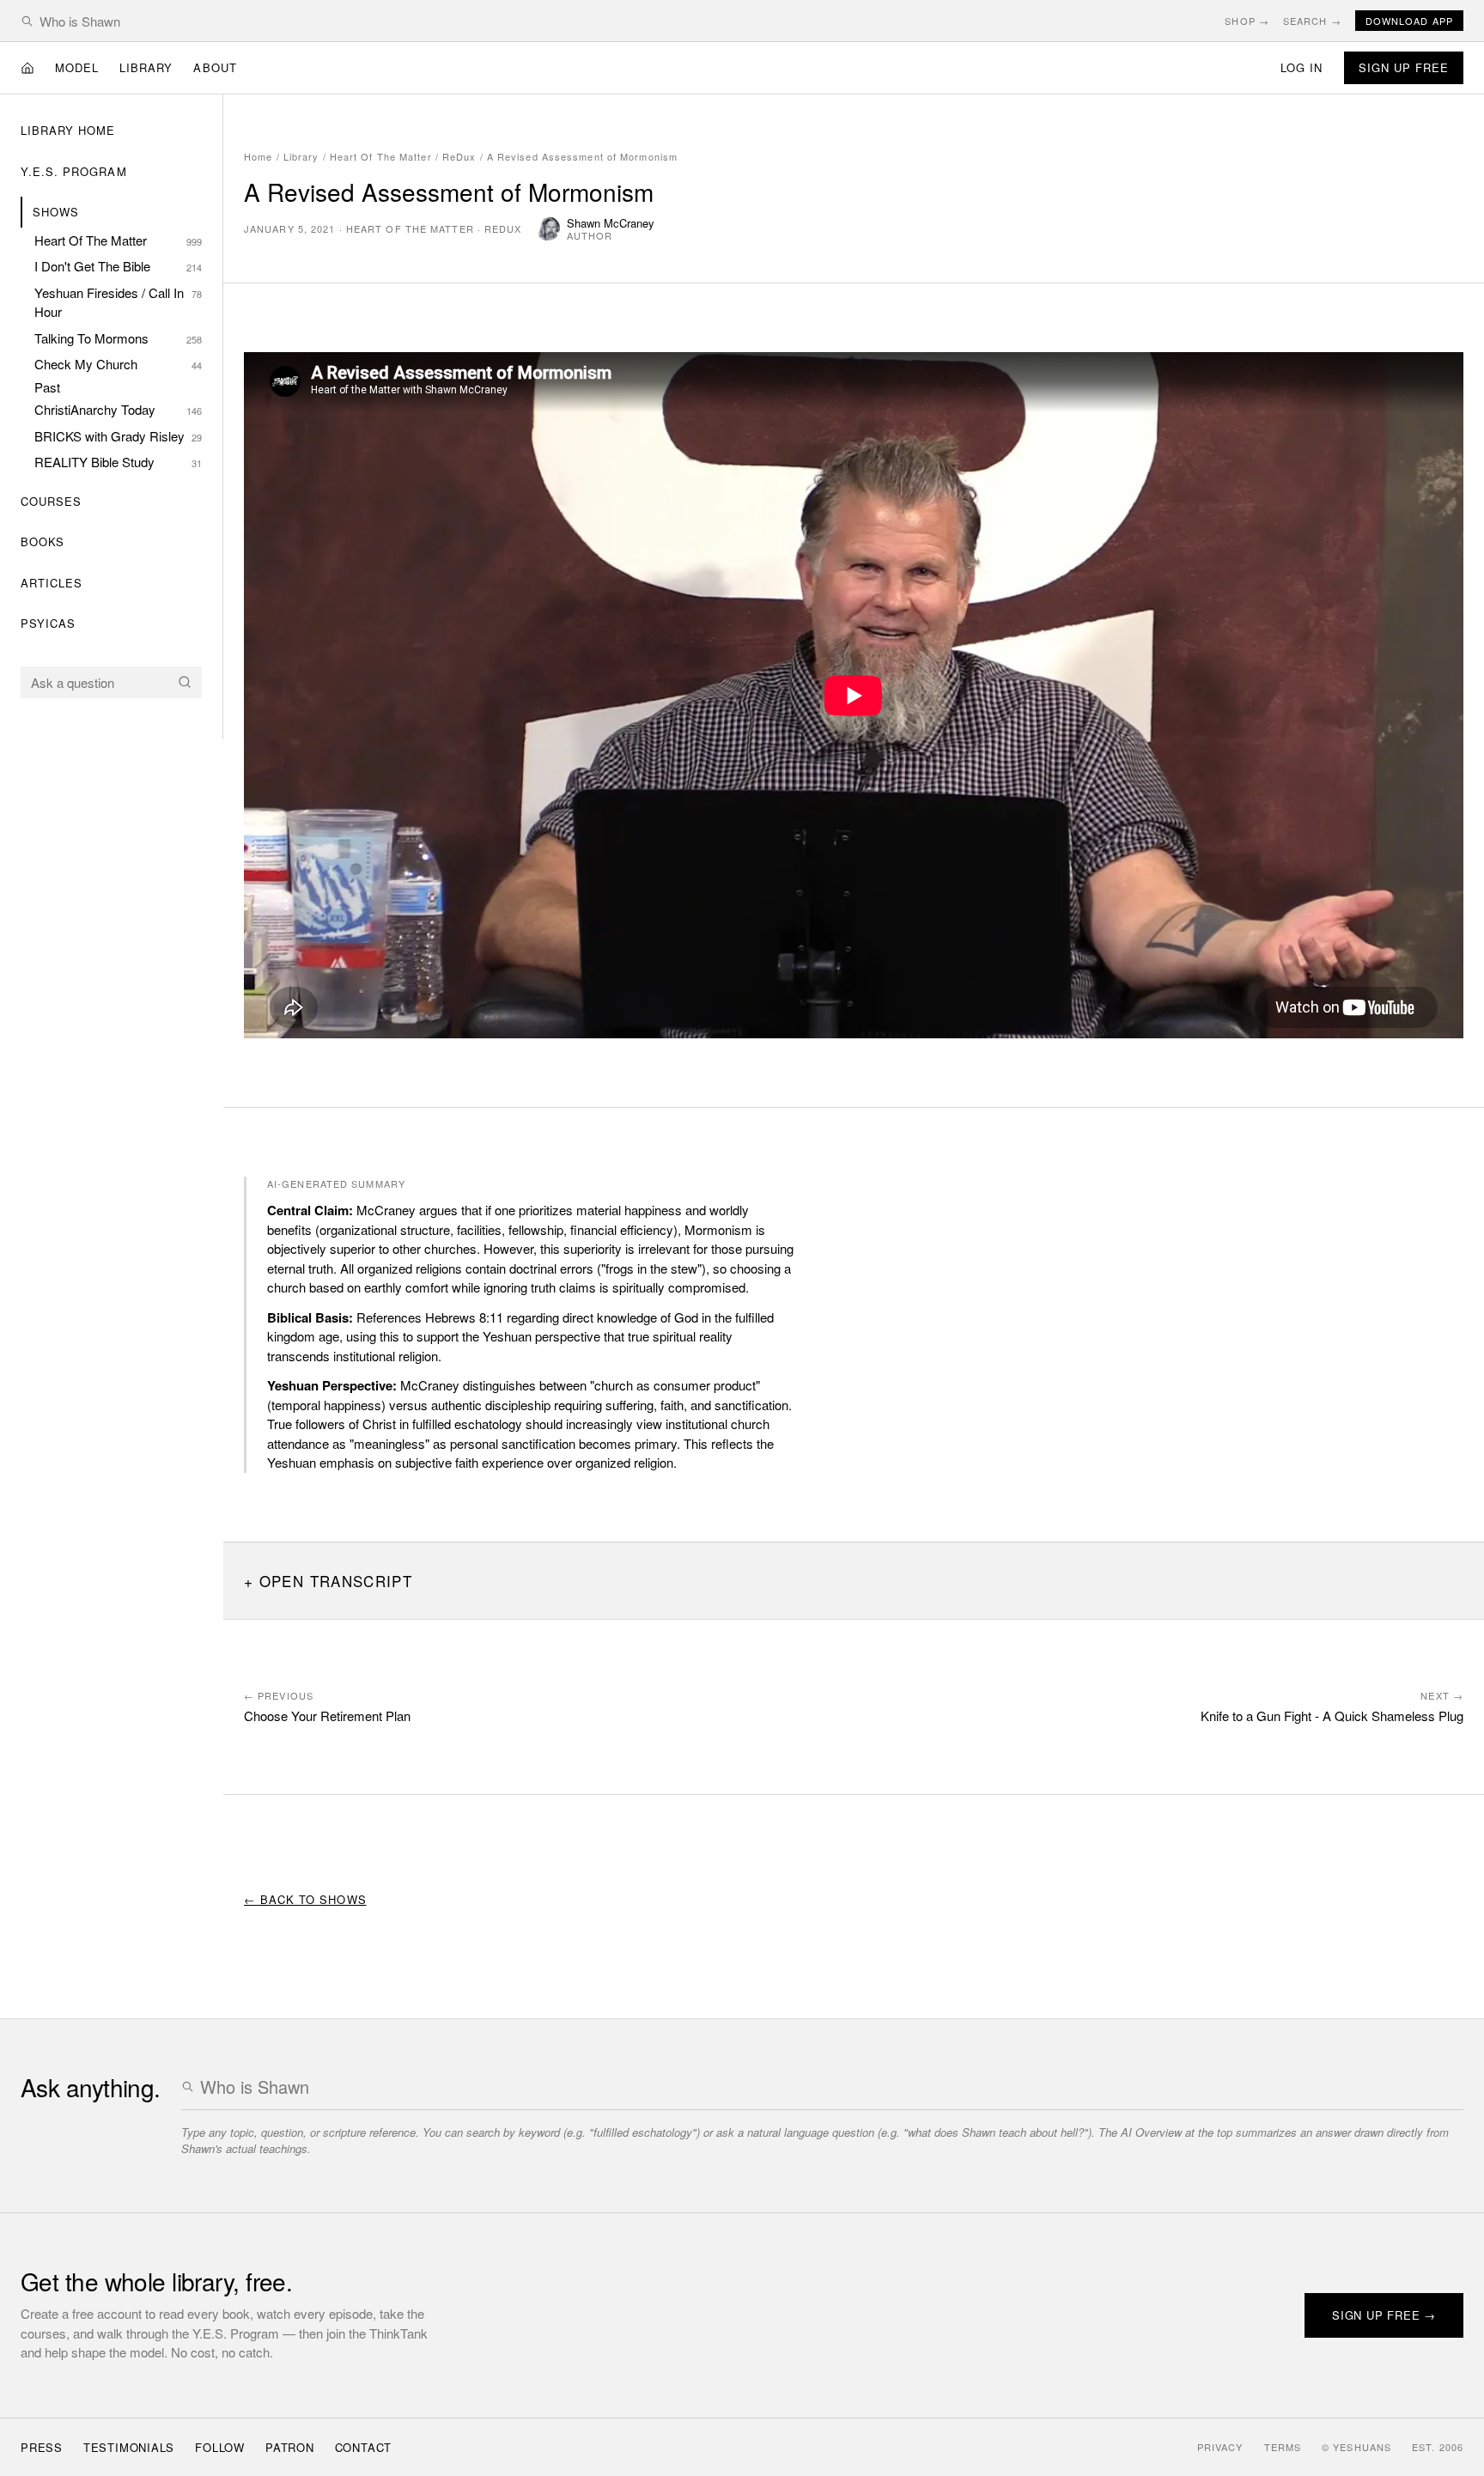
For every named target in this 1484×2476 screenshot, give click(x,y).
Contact (363, 2447)
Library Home (68, 130)
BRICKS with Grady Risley (118, 436)
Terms (1283, 2447)
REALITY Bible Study (118, 462)
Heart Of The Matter (118, 240)
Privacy (1220, 2447)
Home (258, 156)
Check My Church (118, 364)
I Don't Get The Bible (118, 266)
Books (43, 541)
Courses (51, 501)
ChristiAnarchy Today (118, 409)
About (215, 67)
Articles (52, 583)
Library (146, 67)
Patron (290, 2447)
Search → (1312, 21)
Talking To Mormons (118, 338)
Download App (1409, 21)
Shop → (1247, 21)
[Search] (185, 682)
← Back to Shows (305, 1899)
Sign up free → (1384, 2315)
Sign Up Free (1404, 67)
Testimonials (129, 2447)
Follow (220, 2447)
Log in (1302, 67)
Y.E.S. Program (74, 171)
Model (77, 67)
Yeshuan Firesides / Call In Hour (118, 302)
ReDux (459, 156)
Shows (56, 212)
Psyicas (48, 623)
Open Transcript (336, 1581)
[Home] (27, 68)
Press (42, 2447)
